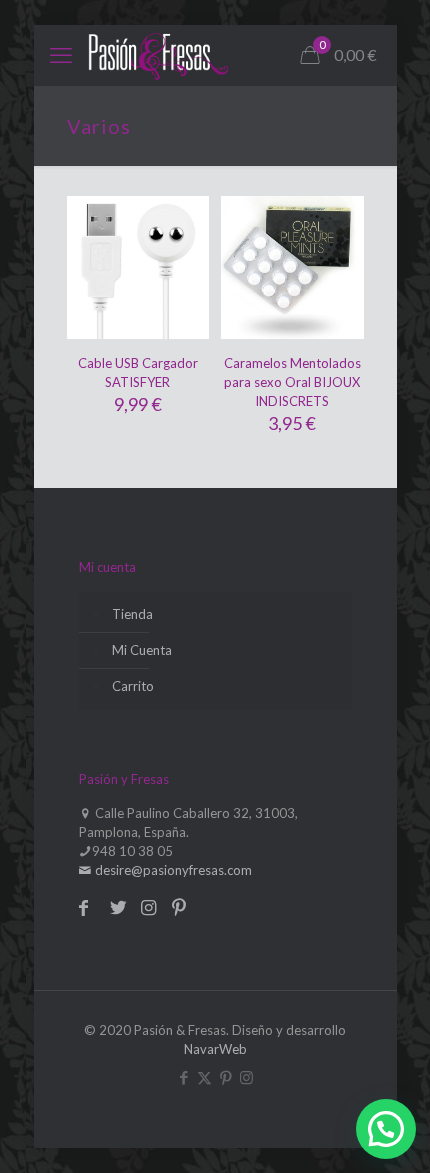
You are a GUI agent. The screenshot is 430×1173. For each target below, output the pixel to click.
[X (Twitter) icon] (204, 1077)
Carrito (133, 686)
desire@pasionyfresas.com (172, 870)
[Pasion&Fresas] (158, 55)
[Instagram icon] (246, 1077)
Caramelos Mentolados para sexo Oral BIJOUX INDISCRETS (292, 382)
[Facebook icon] (183, 1077)
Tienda (132, 614)
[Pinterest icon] (225, 1077)
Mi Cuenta (142, 650)
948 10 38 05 (132, 851)
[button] (386, 1129)
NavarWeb (215, 1049)
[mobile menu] (61, 55)
